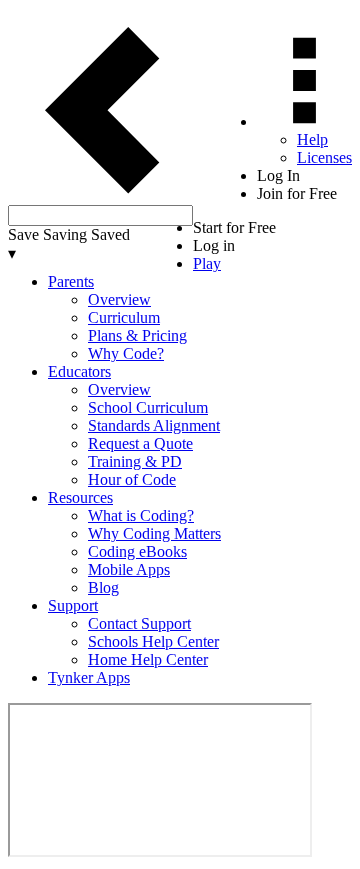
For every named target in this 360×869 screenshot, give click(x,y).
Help (312, 139)
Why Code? (126, 353)
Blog (103, 587)
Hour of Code (132, 479)
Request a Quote (140, 443)
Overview (119, 299)
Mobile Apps (129, 569)
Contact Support (139, 623)
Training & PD (135, 461)
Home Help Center (148, 659)
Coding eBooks (137, 551)
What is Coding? (141, 515)
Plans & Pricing (137, 335)
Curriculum (124, 317)
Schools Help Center (153, 641)
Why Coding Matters (154, 533)
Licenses (324, 157)
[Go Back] (100, 195)
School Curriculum (148, 407)
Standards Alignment (154, 425)
